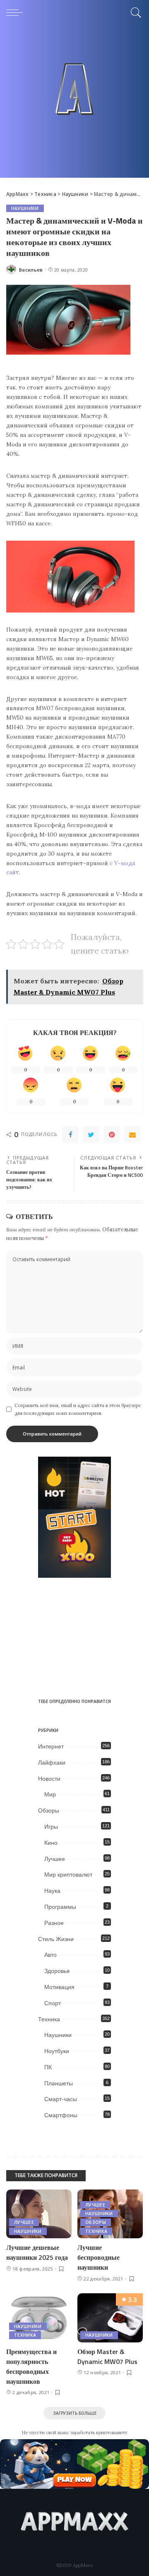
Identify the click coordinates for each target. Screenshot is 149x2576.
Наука (52, 1891)
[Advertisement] (74, 103)
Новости (49, 1779)
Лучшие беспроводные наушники (99, 2257)
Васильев (31, 270)
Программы (60, 1907)
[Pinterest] (112, 1135)
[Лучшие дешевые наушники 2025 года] (39, 2214)
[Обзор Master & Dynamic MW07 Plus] (110, 2318)
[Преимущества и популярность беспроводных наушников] (39, 2318)
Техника (49, 2019)
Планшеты (59, 2083)
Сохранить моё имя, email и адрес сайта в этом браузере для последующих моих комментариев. (78, 1409)
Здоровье (57, 1971)
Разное (54, 1923)
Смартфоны (61, 2115)
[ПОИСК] (135, 12)
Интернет (51, 1746)
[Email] (132, 1135)
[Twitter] (91, 1135)
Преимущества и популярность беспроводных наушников (31, 2366)
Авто (50, 1955)
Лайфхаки (52, 1763)
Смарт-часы (61, 2099)
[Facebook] (70, 1135)
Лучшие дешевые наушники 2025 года (37, 2252)
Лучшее (55, 1859)
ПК (48, 2067)
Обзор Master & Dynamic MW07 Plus (107, 2357)
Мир (50, 1794)
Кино (51, 1843)
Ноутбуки (57, 2051)
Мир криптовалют (68, 1875)
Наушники (25, 208)
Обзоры (49, 1810)
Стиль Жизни (56, 1939)
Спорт (53, 2003)
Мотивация (59, 1987)
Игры (51, 1827)
